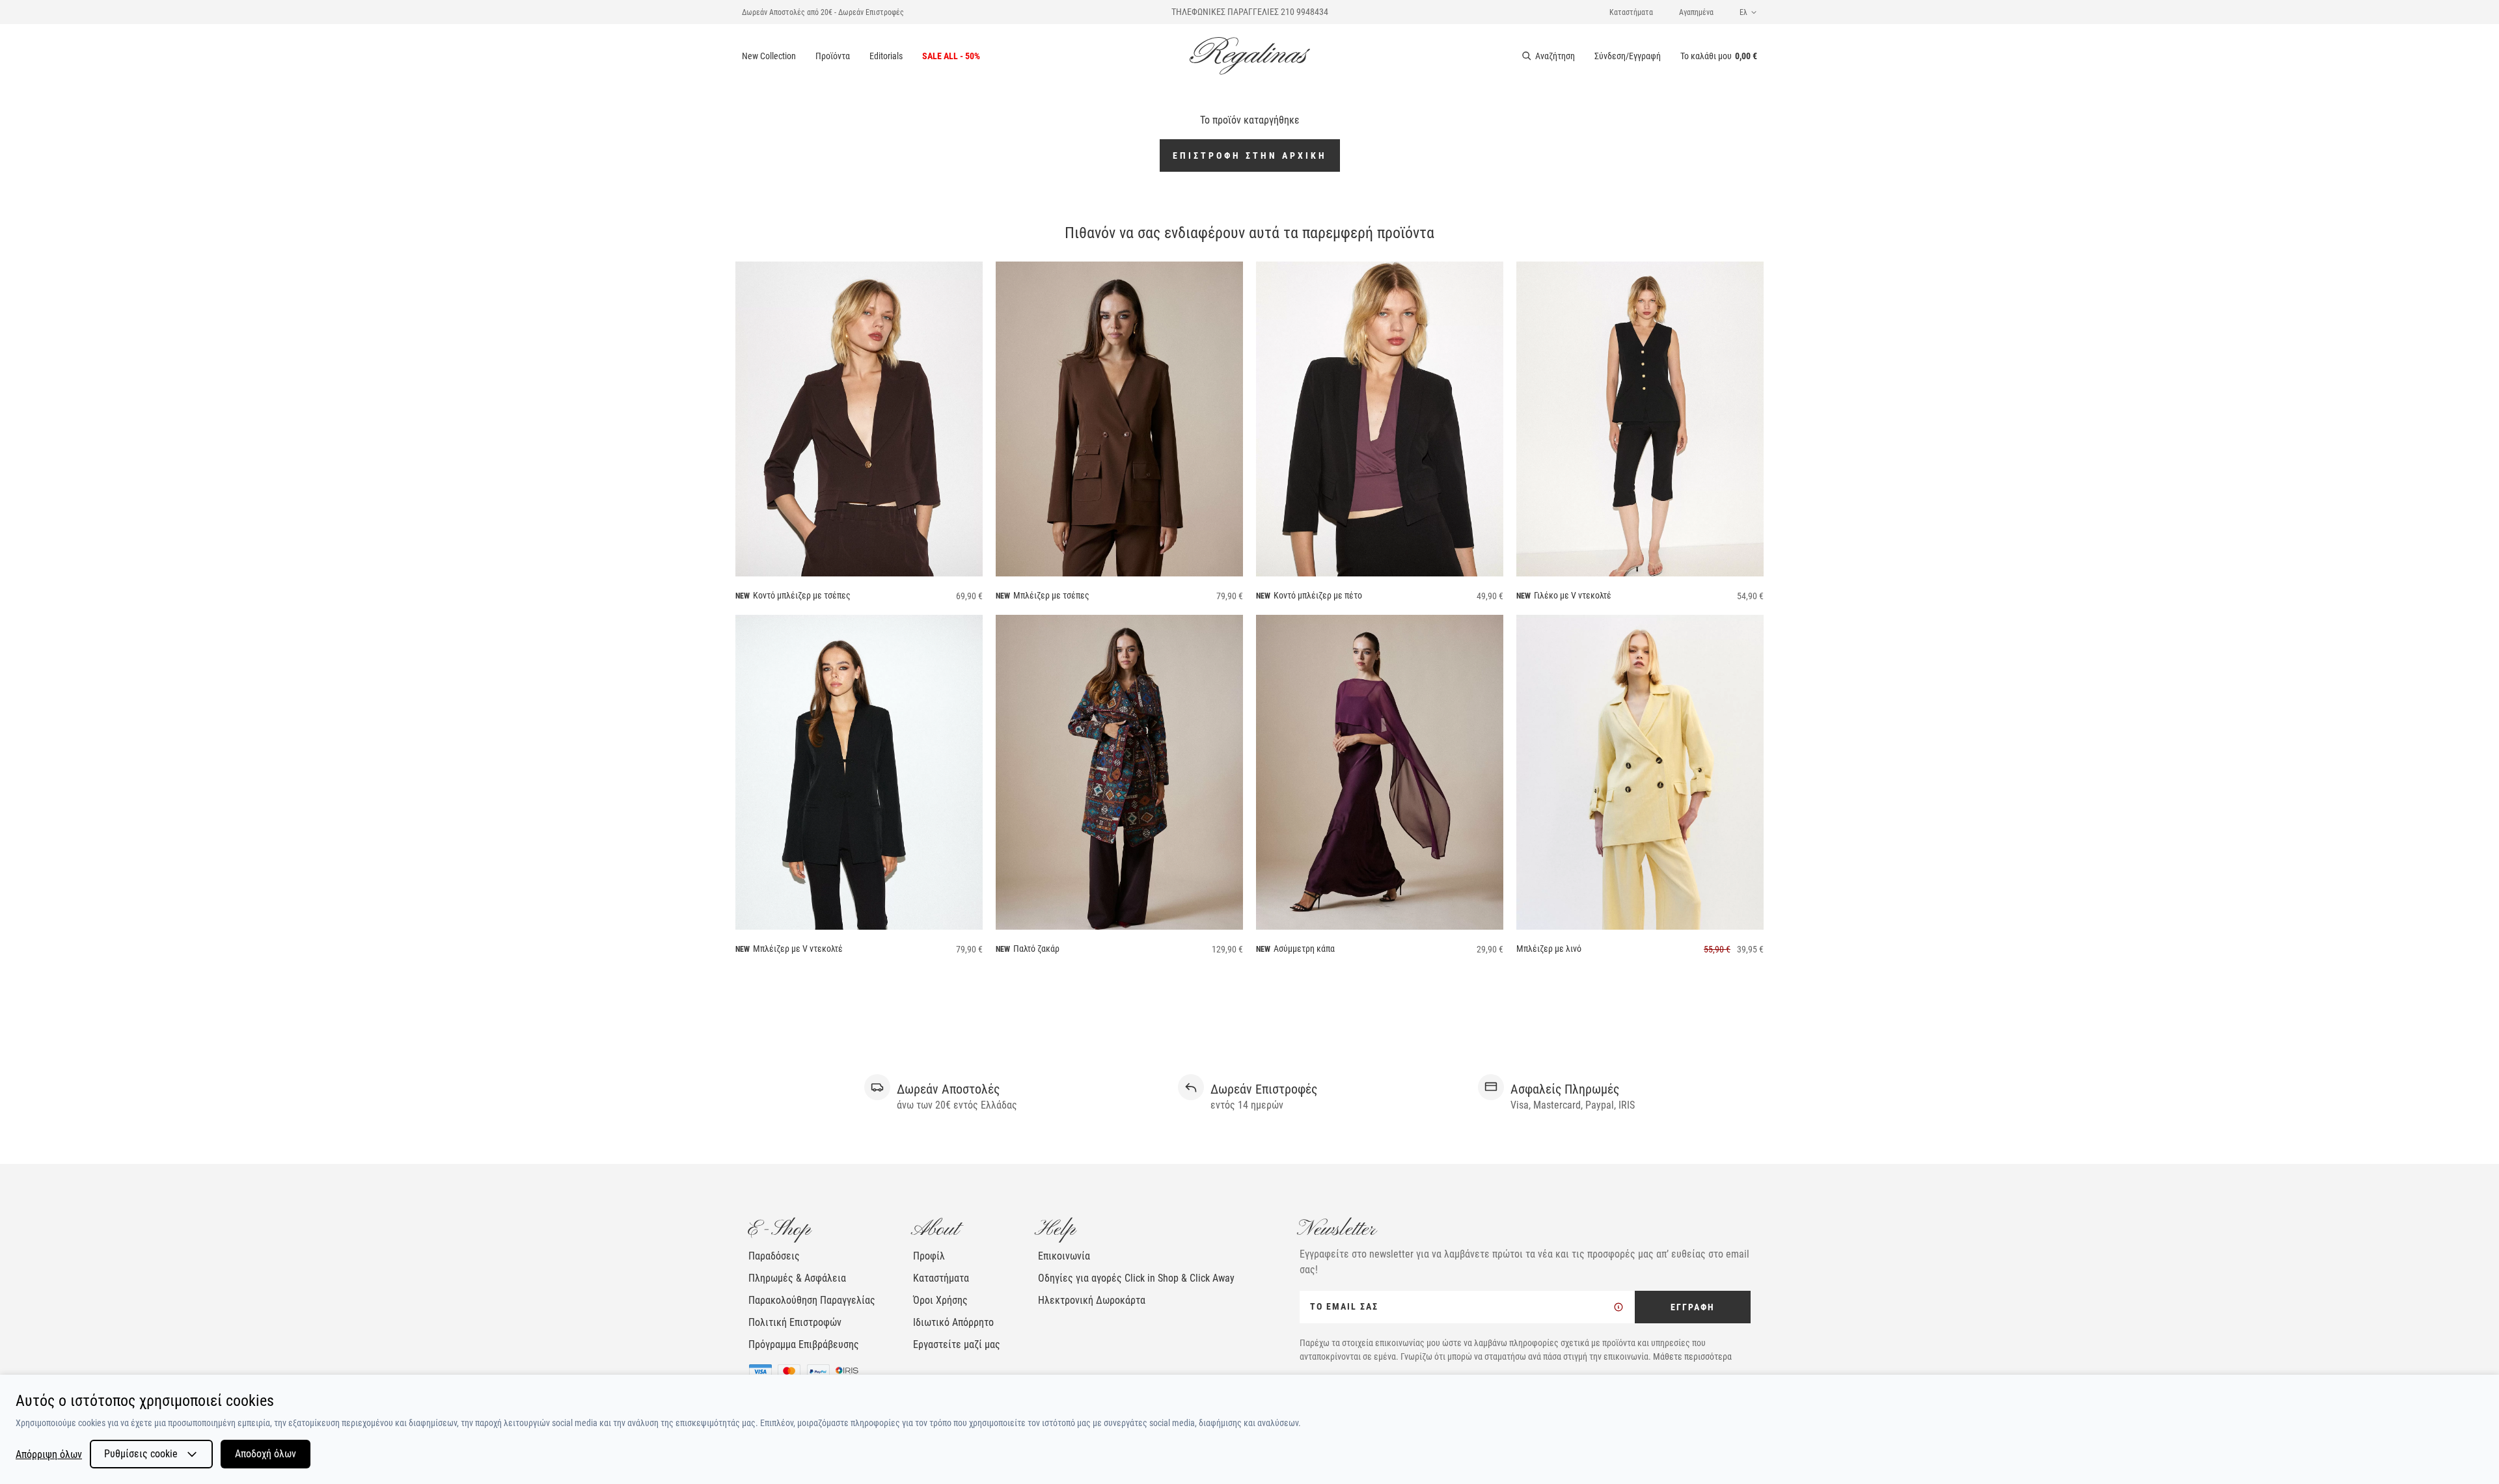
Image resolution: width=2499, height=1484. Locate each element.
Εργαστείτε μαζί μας (957, 1344)
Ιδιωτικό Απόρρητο (953, 1322)
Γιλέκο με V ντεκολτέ (1573, 595)
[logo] (1250, 56)
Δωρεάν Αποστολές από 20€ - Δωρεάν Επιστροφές (823, 12)
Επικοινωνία (1064, 1256)
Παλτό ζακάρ (1036, 949)
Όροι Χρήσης (940, 1300)
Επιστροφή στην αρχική (1250, 155)
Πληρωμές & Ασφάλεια (797, 1278)
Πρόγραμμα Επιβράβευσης (804, 1344)
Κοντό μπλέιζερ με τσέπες (802, 595)
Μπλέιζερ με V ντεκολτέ (798, 949)
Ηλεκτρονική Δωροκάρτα (1092, 1300)
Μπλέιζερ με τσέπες (1051, 595)
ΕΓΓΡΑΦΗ (1693, 1307)
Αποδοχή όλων (266, 1454)
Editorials (886, 56)
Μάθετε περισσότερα (1692, 1356)
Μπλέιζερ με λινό (1549, 949)
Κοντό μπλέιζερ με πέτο (1318, 595)
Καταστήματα (1631, 12)
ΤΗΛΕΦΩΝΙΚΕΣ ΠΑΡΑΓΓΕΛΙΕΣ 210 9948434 (1250, 12)
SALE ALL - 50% (951, 56)
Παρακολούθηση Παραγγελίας (812, 1300)
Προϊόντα (833, 56)
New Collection (769, 56)
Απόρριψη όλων (49, 1454)
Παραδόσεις (774, 1256)
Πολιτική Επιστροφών (795, 1322)
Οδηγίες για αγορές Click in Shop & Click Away (1136, 1278)
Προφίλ (929, 1256)
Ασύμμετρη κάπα (1304, 949)
